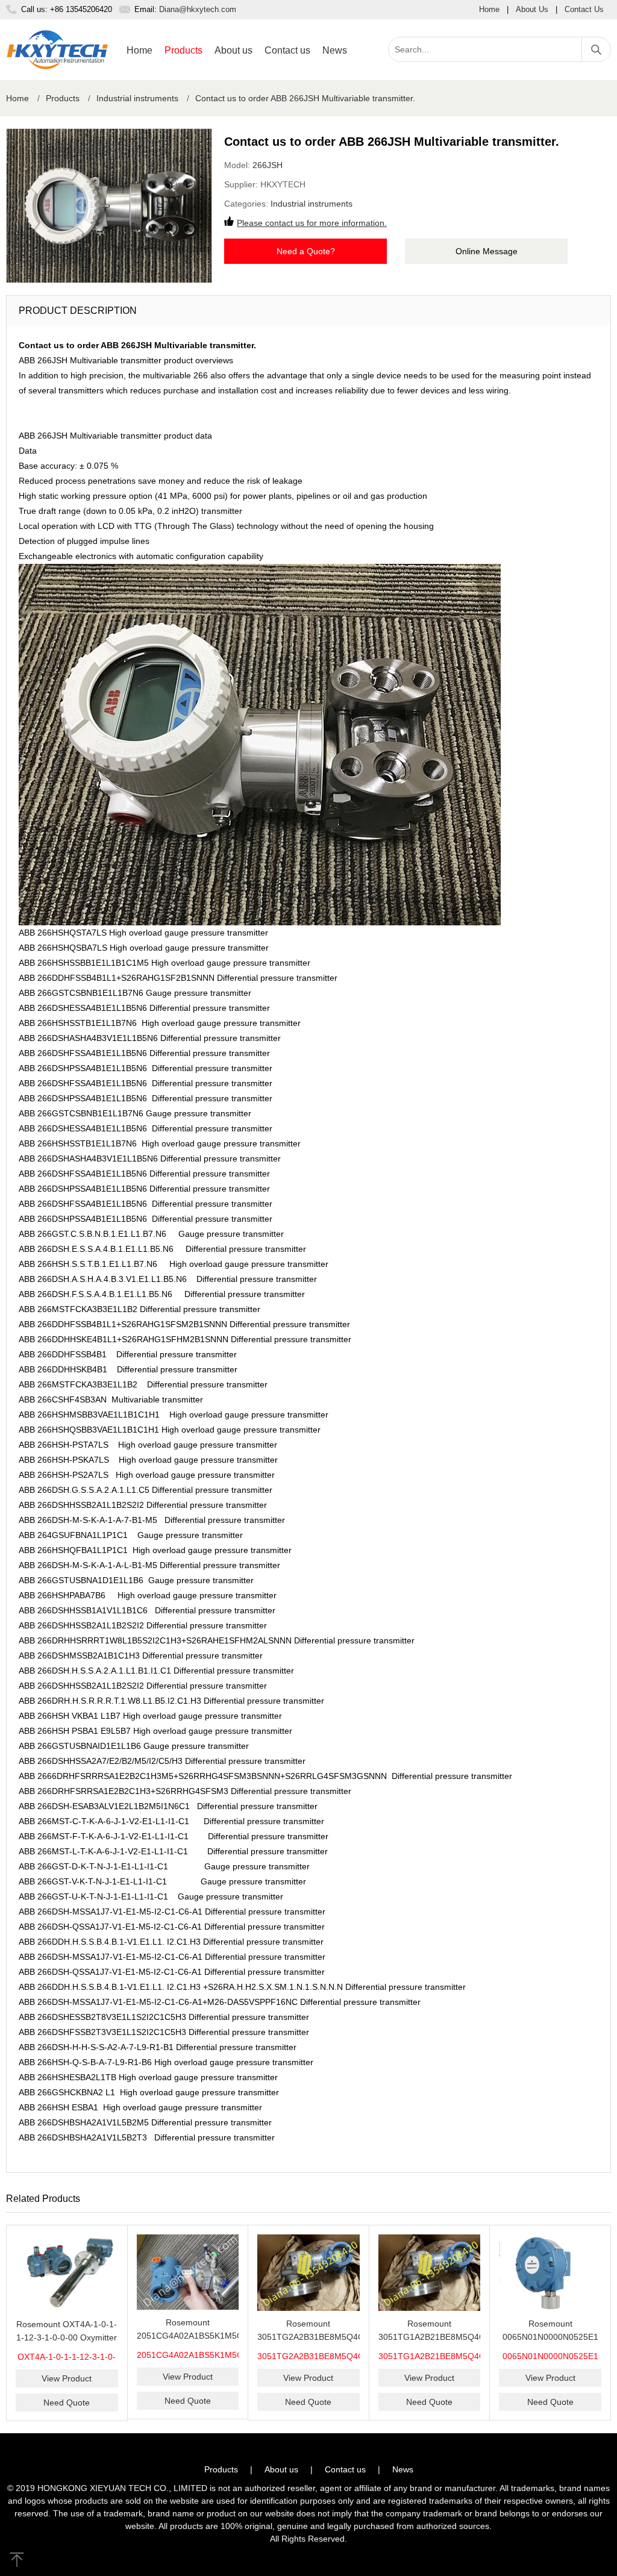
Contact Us (584, 9)
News (335, 50)
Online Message (487, 251)
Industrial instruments (137, 98)
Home (489, 9)
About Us (532, 9)
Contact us (287, 50)
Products (183, 50)
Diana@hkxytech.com (198, 9)
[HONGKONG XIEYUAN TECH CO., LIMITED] (57, 50)
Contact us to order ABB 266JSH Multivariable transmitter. (305, 98)
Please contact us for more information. (312, 223)
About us (233, 50)
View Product (67, 2378)
